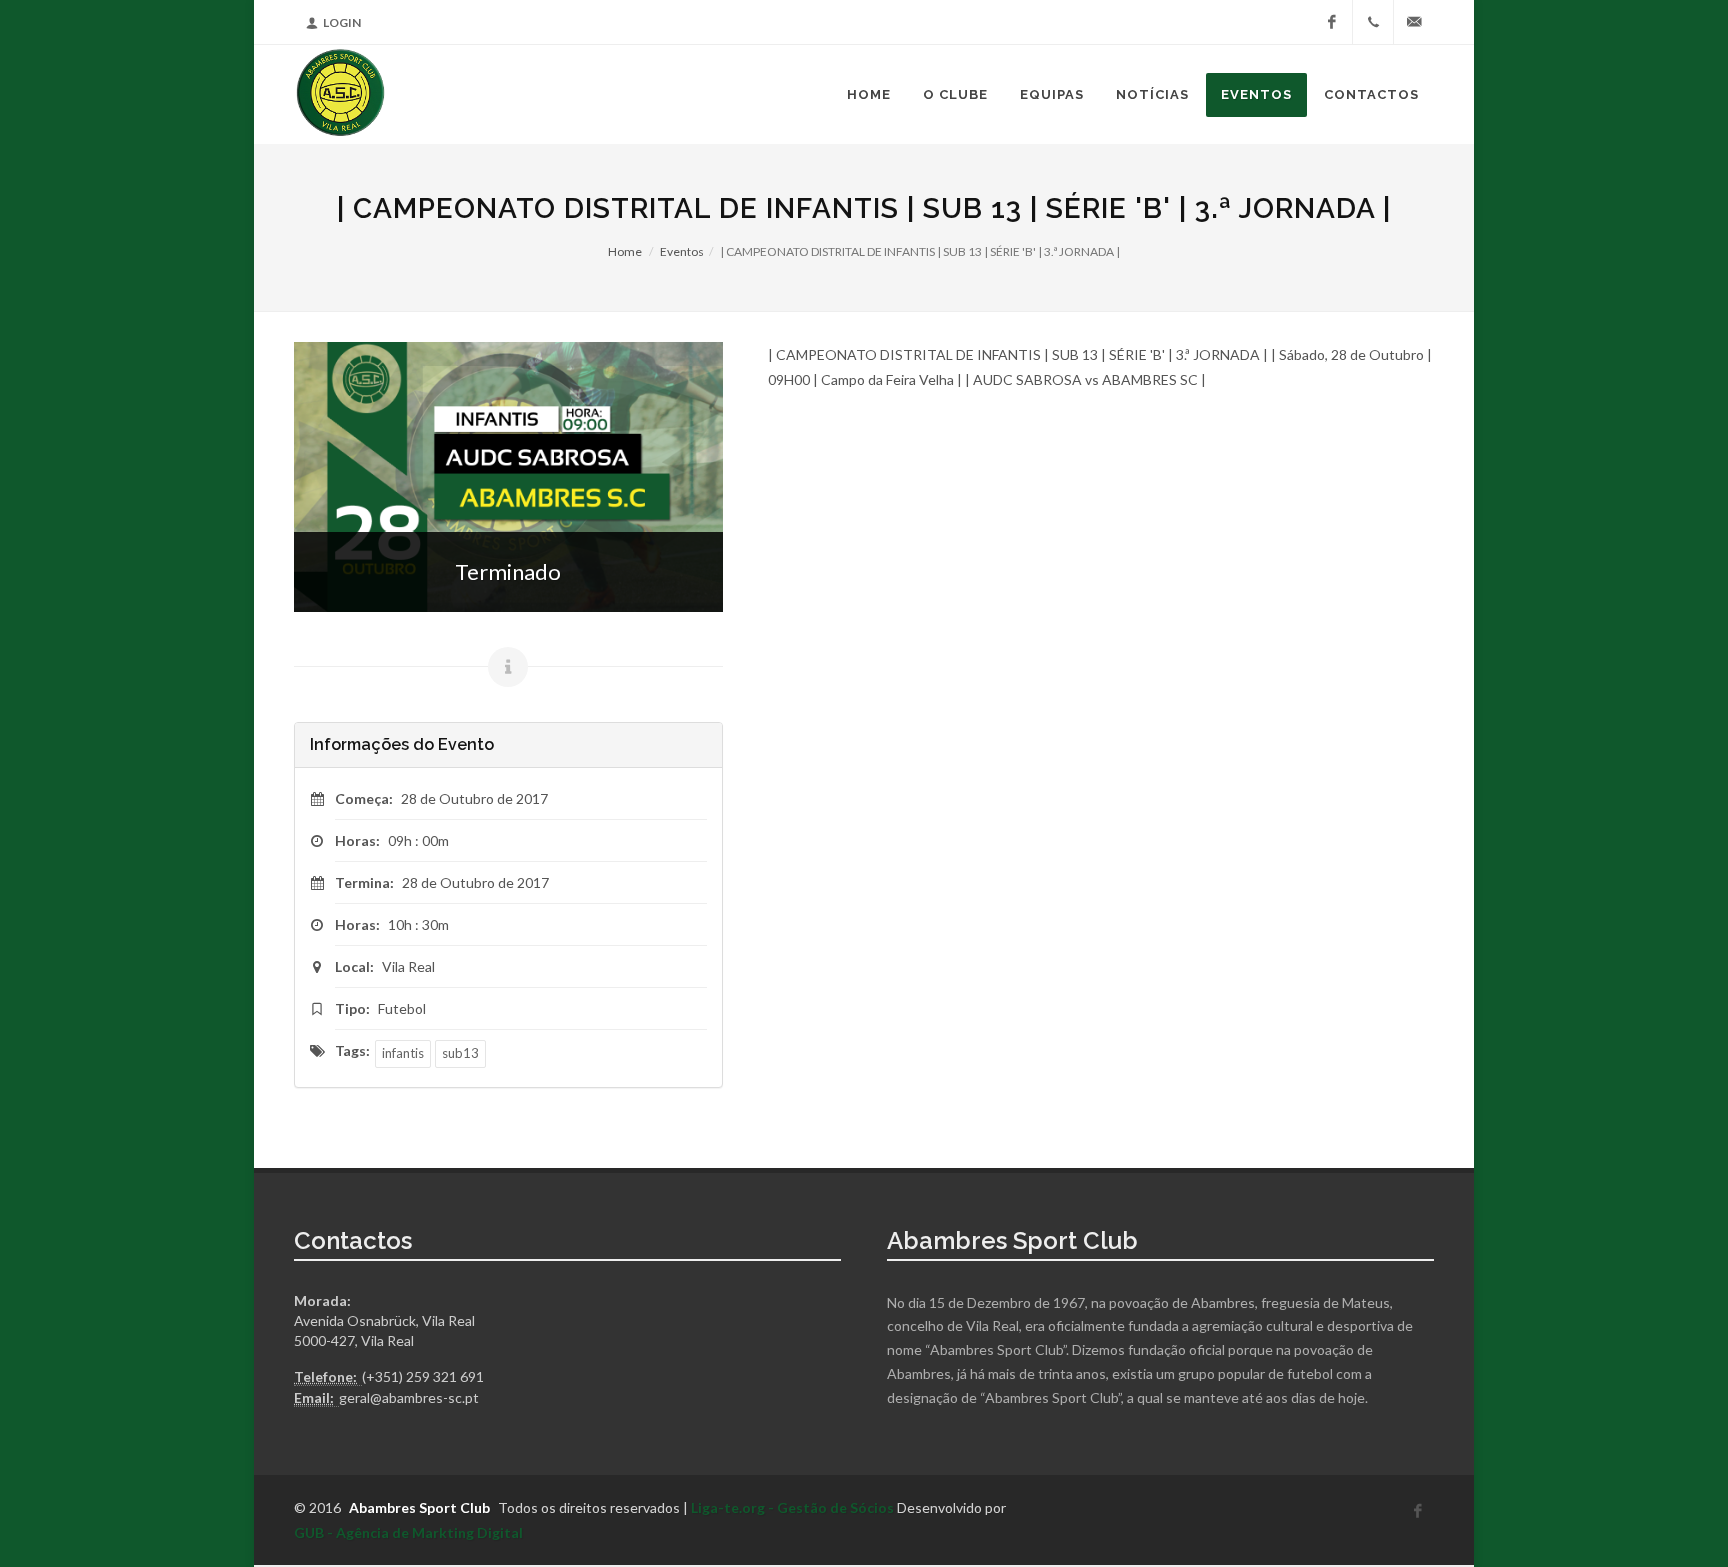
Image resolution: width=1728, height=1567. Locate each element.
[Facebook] (1332, 22)
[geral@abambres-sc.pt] (1414, 22)
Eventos (682, 251)
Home (625, 251)
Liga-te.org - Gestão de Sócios (792, 1507)
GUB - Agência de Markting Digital (408, 1532)
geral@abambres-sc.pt (409, 1397)
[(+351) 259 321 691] (1373, 22)
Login (342, 22)
